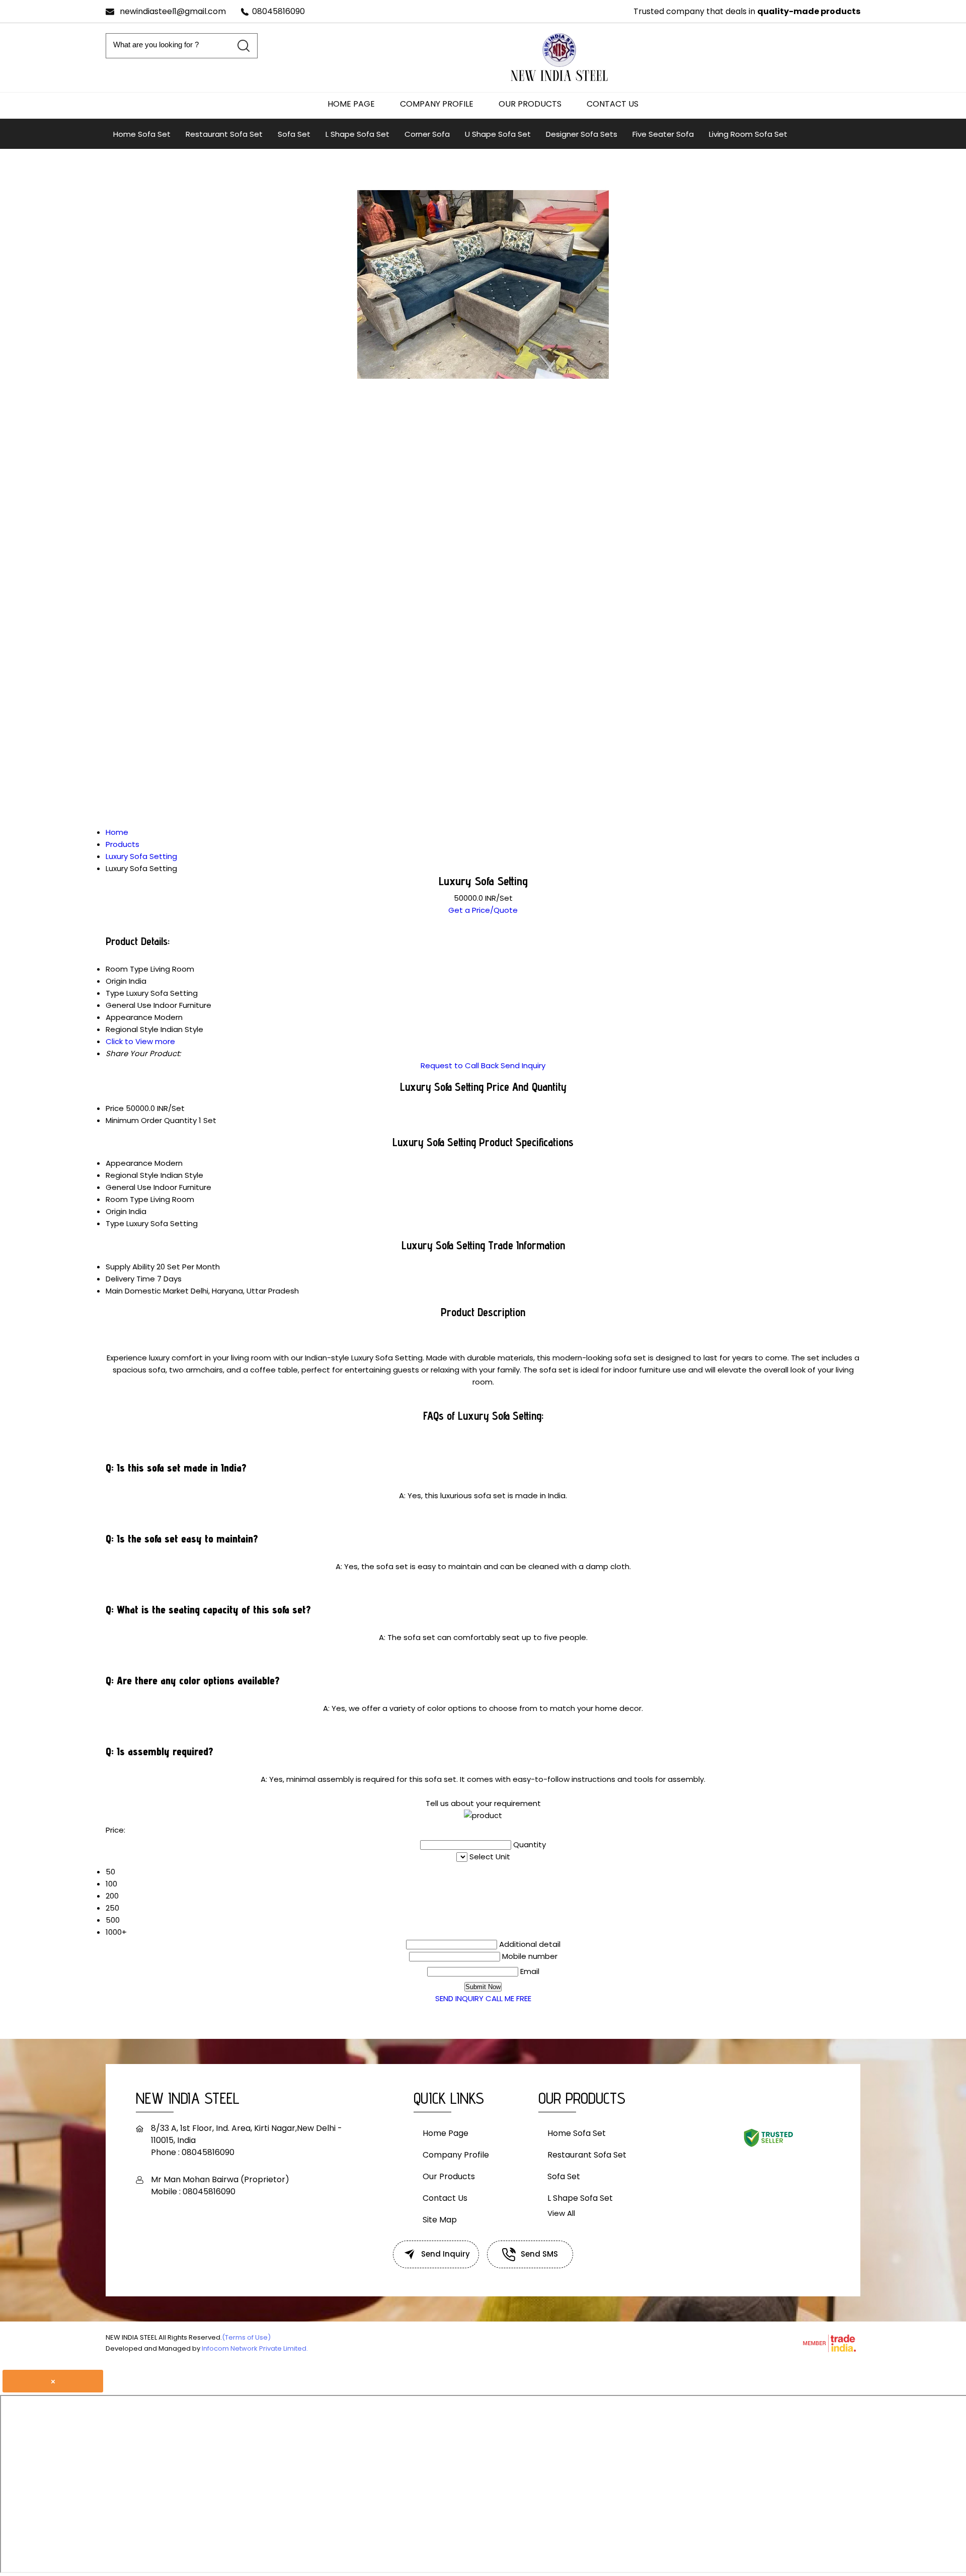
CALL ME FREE (508, 1998)
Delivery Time (130, 1279)
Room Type (127, 1199)
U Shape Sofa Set (498, 134)
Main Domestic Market (147, 1291)
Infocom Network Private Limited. (255, 2348)
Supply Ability (130, 1267)
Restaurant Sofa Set (224, 134)
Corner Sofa (427, 134)
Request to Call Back (460, 1065)
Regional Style (132, 1175)
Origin (116, 1211)
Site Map (440, 2220)
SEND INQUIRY (459, 1998)
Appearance (129, 1163)
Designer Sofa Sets (582, 134)
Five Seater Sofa (663, 134)
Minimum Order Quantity (151, 1120)
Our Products (530, 104)
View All (561, 2213)
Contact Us (613, 104)
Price (115, 1108)
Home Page (351, 104)
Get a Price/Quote (483, 910)
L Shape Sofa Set (357, 134)
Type (115, 1223)
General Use (129, 1187)
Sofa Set (294, 134)
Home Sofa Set (142, 134)
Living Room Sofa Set (748, 134)
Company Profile (437, 104)
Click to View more (140, 1041)
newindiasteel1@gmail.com (173, 11)
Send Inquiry (523, 1065)
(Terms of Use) (246, 2337)
